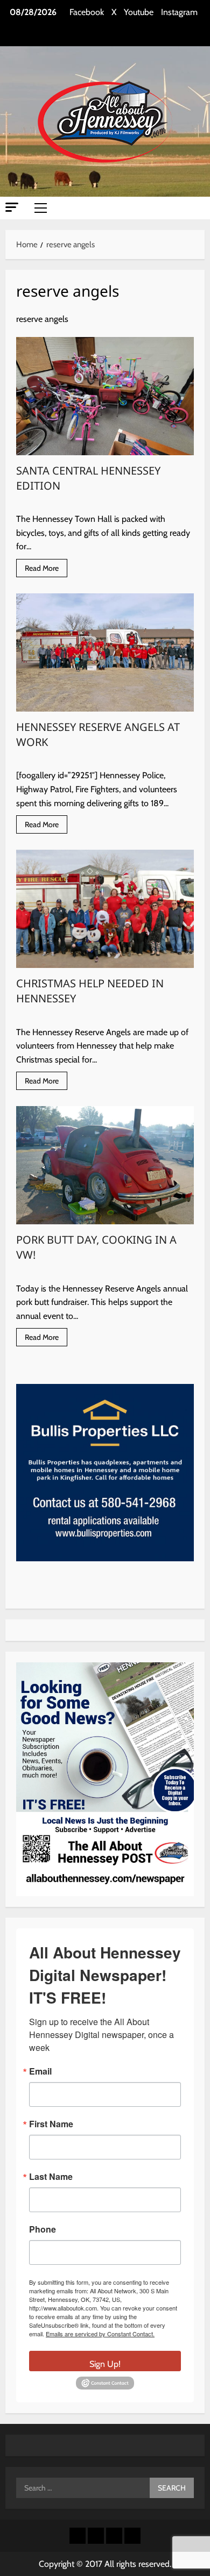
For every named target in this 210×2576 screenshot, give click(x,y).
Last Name (51, 2177)
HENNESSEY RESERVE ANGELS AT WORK (105, 652)
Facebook (87, 12)
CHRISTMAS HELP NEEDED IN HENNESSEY (105, 909)
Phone (43, 2229)
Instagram (179, 12)
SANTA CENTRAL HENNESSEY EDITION (105, 396)
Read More (46, 570)
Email (40, 2071)
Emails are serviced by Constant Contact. (100, 2334)
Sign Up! (105, 2364)
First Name (51, 2124)
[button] (12, 207)
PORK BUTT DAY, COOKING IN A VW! (105, 1165)
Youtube (139, 12)
